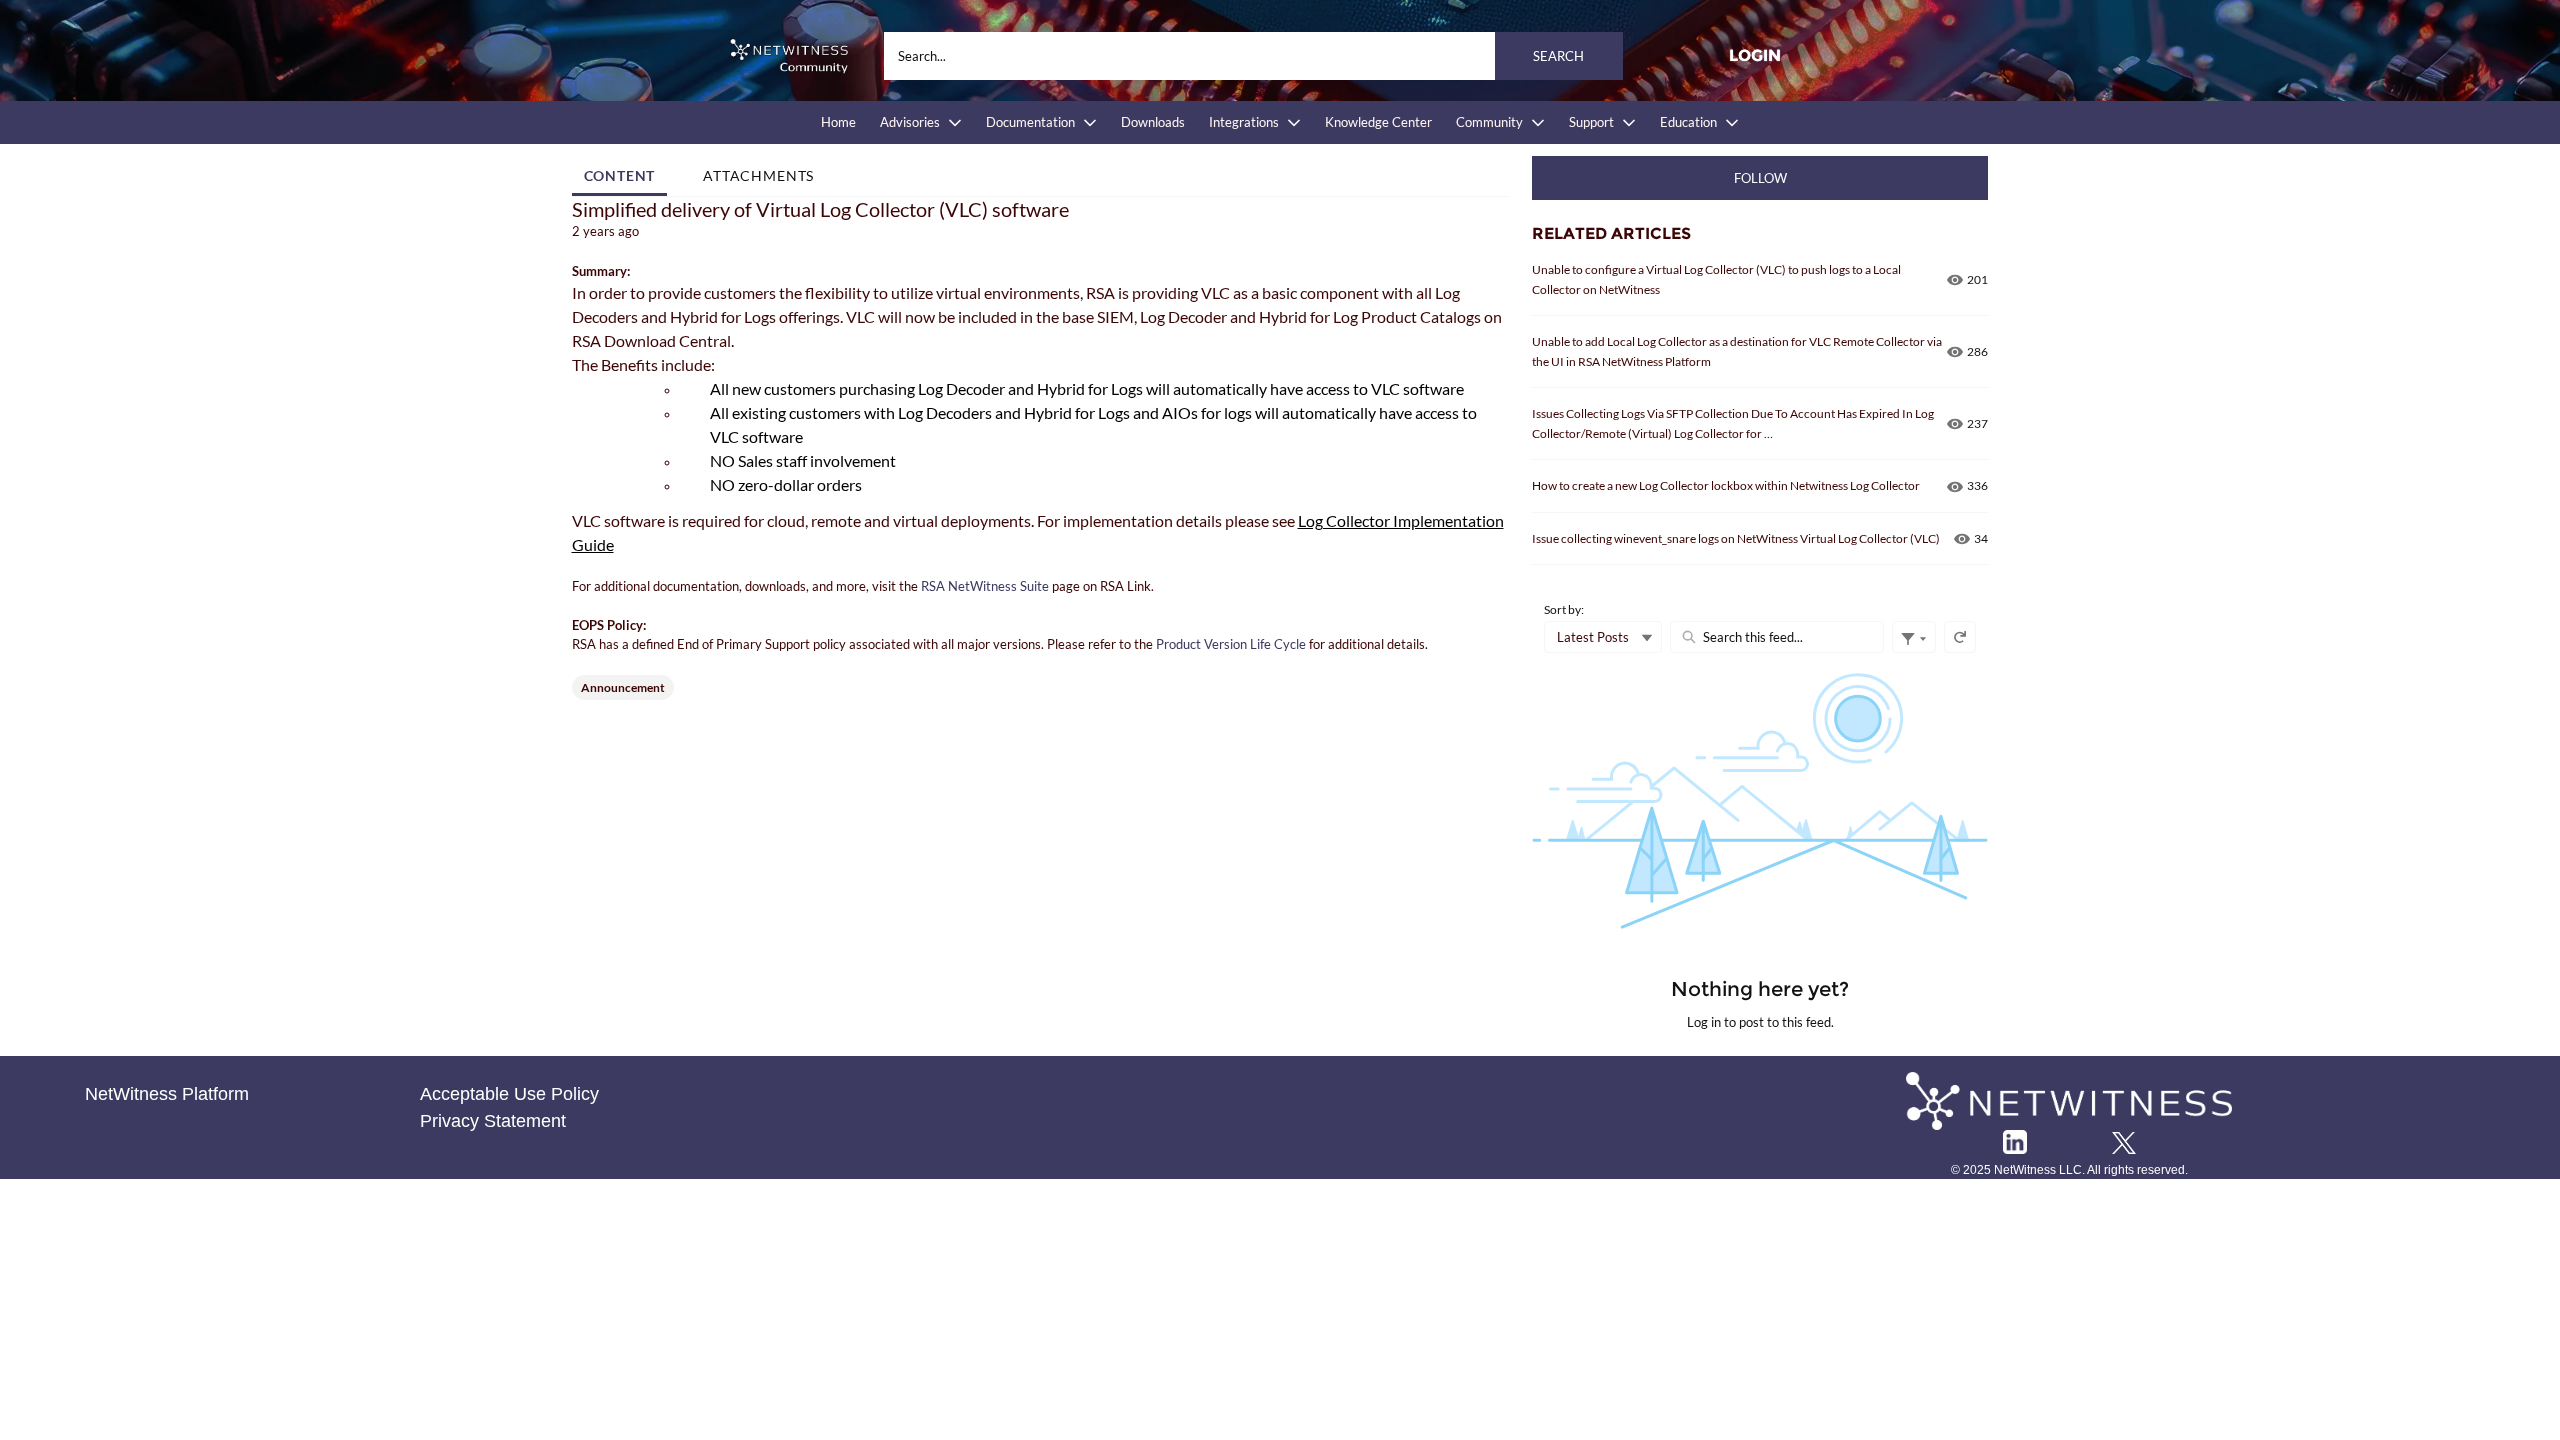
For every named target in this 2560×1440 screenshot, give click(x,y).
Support (1591, 122)
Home (838, 122)
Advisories (910, 122)
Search (1558, 56)
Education (1688, 122)
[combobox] (1253, 56)
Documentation (1030, 122)
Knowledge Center (1378, 122)
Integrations (1244, 122)
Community (1489, 122)
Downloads (1153, 122)
